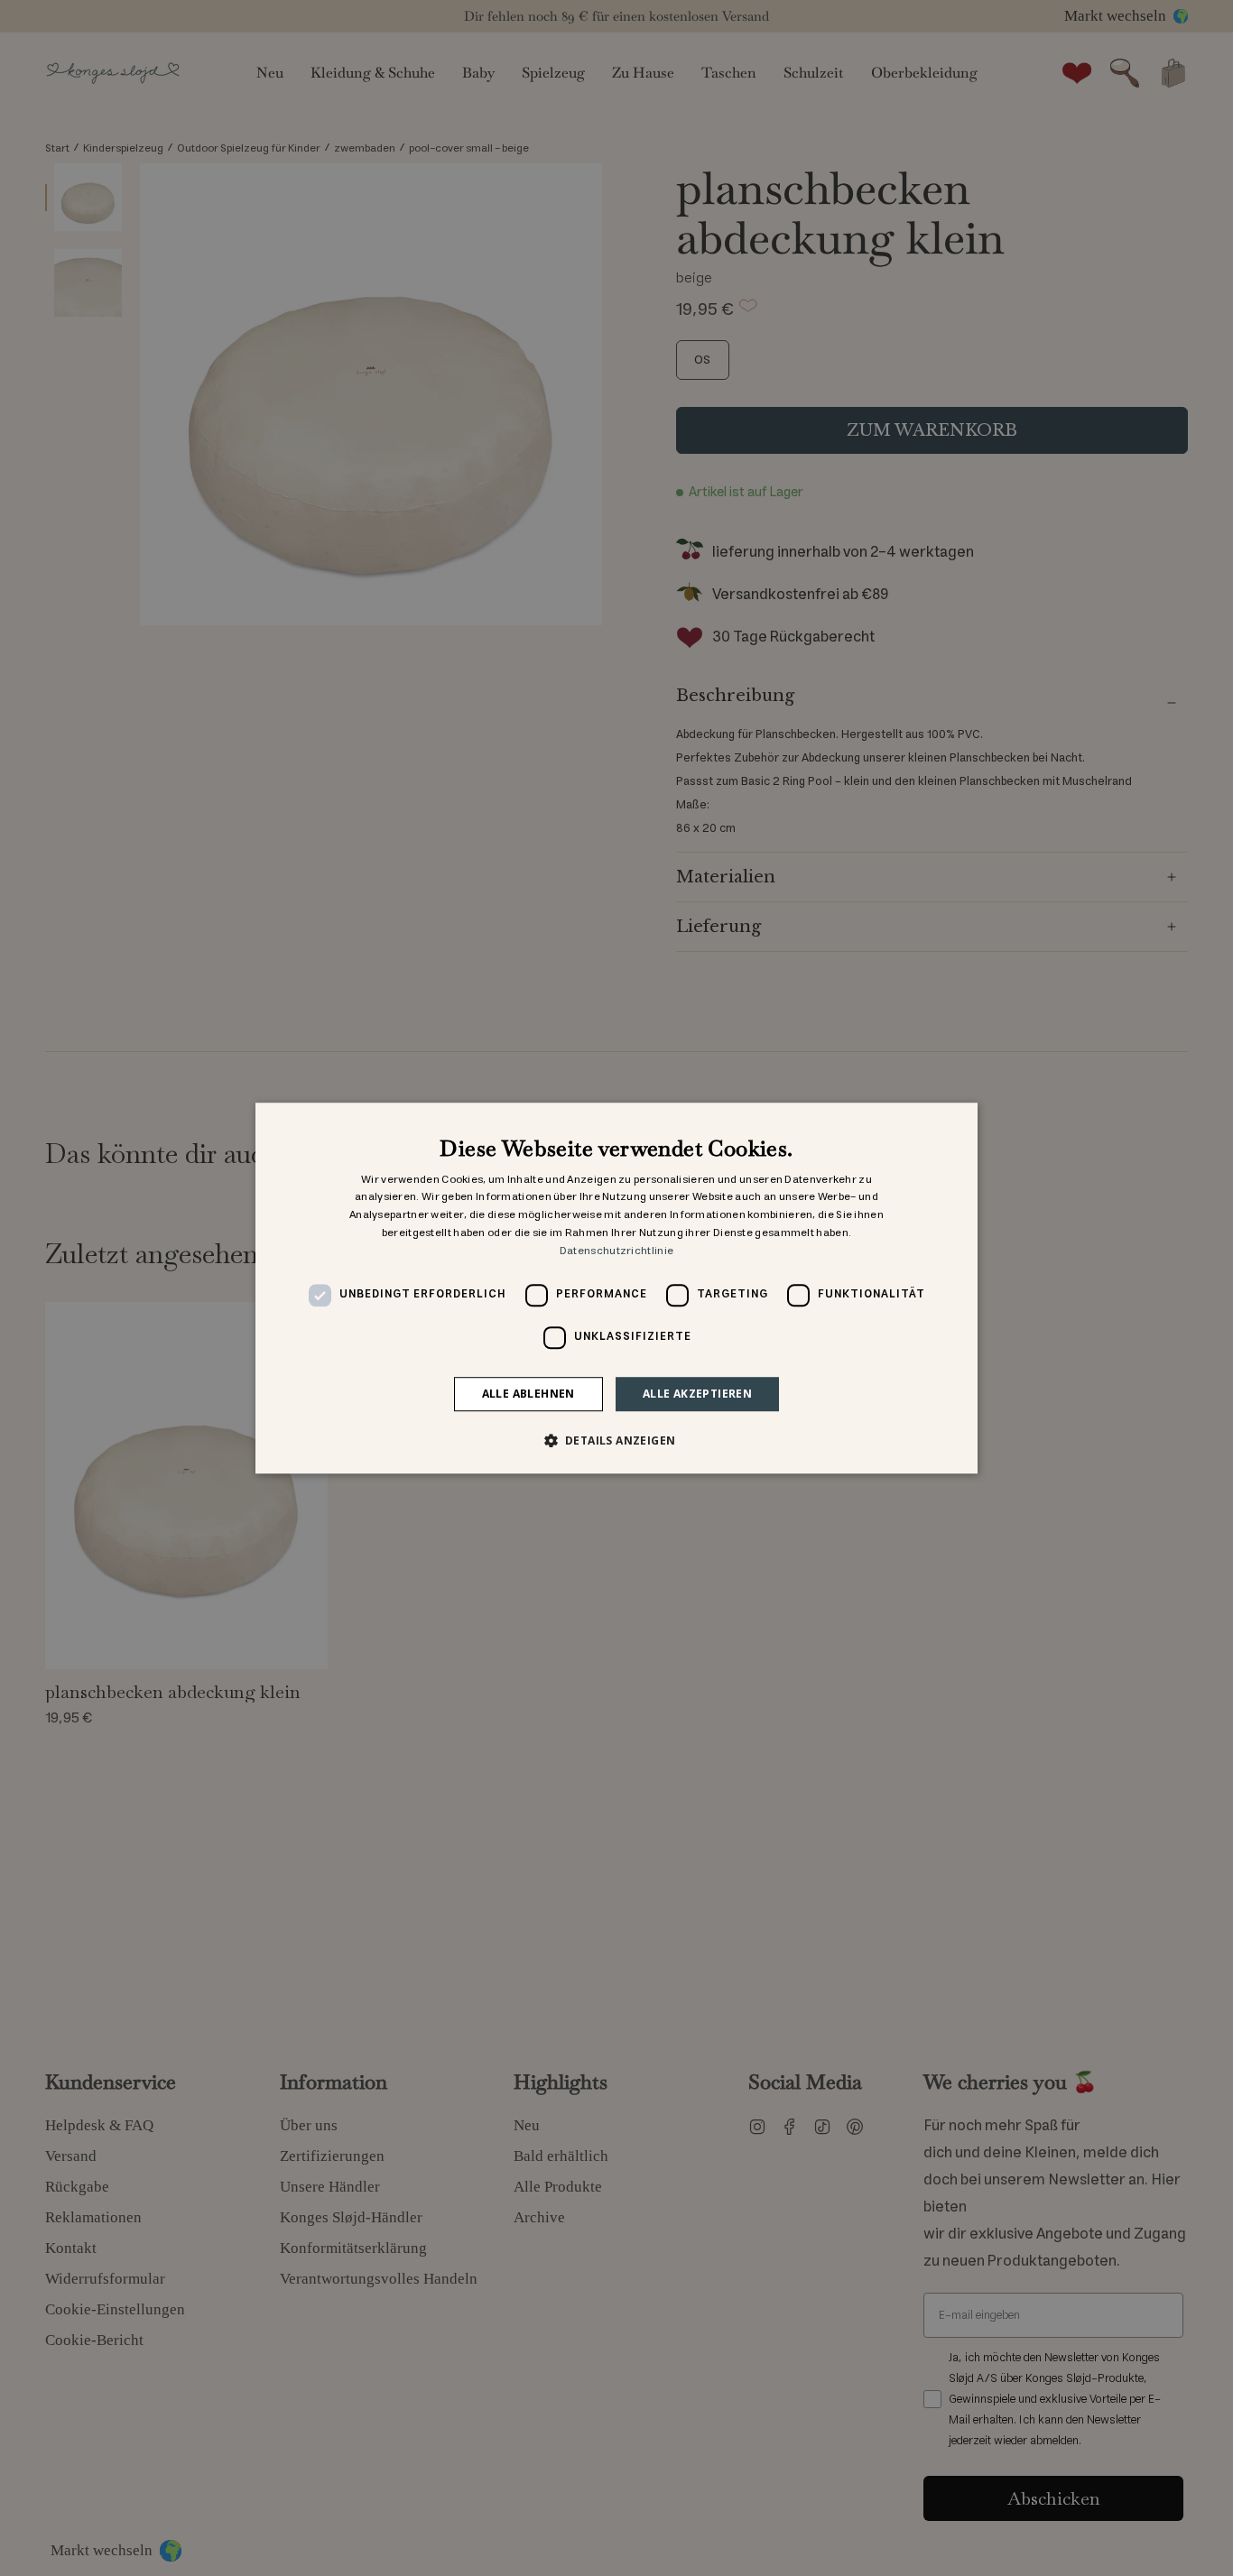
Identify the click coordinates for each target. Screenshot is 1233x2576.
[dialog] (616, 1288)
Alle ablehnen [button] (528, 1394)
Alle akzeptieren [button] (697, 1394)
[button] (617, 1440)
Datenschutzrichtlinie (616, 1251)
